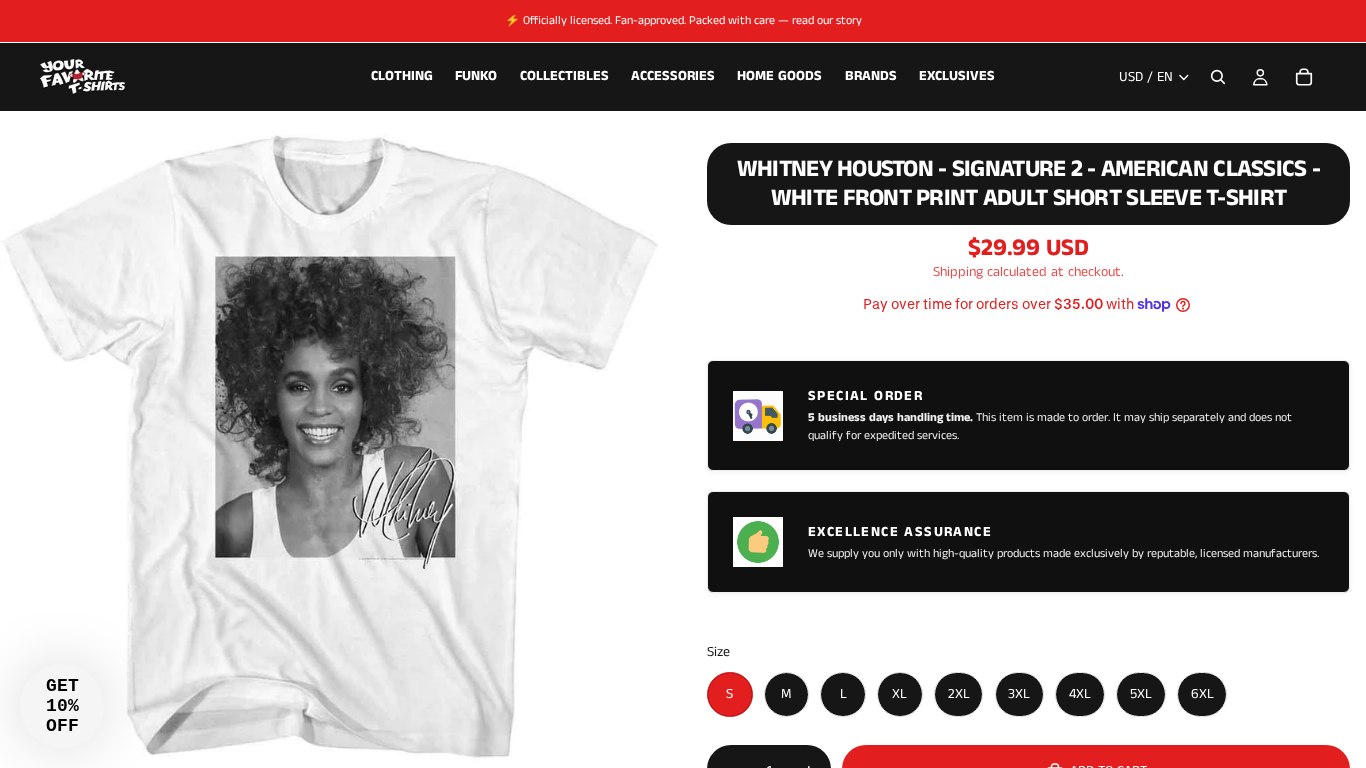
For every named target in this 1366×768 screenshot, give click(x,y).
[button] (62, 706)
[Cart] (1304, 77)
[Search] (1218, 77)
